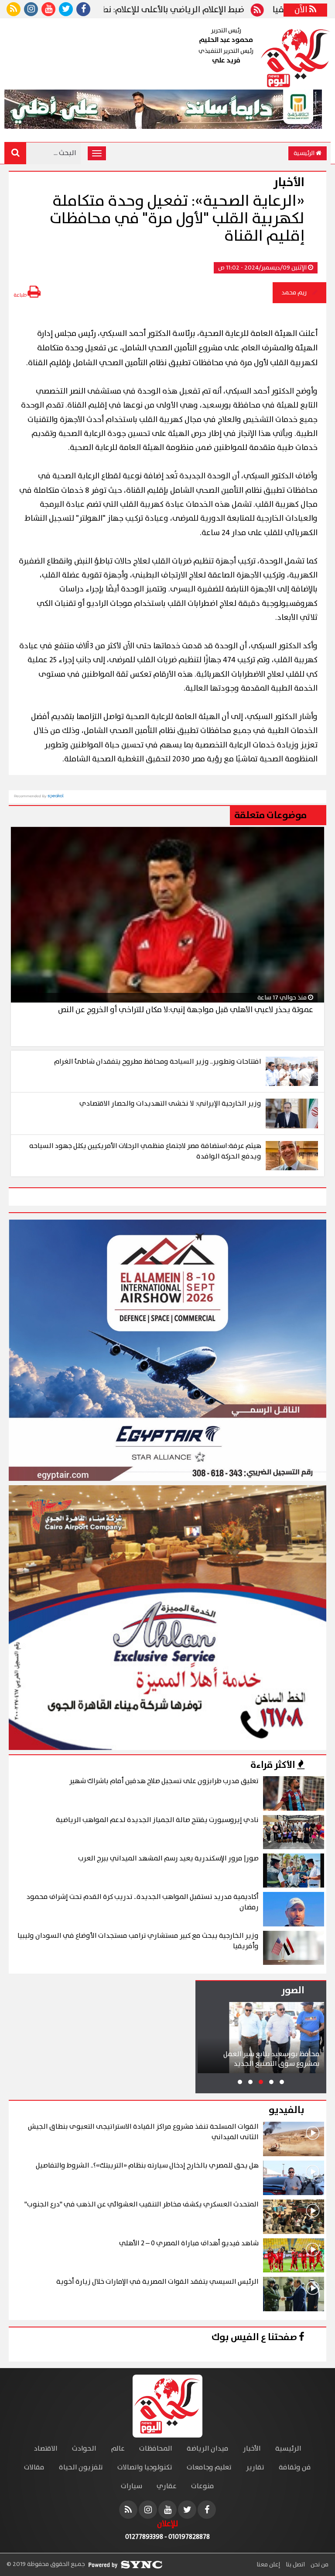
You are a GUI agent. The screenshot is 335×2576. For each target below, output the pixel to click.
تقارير (255, 2467)
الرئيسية (305, 153)
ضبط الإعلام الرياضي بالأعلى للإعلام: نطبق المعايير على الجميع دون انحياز (164, 10)
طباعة (21, 295)
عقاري (167, 2486)
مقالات (34, 2467)
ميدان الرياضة (208, 2449)
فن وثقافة (295, 2467)
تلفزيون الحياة (81, 2467)
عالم (118, 2449)
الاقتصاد (46, 2449)
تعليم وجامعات (209, 2467)
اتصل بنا (295, 2565)
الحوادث (84, 2449)
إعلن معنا (268, 2565)
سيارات (132, 2486)
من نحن (319, 2565)
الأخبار (252, 2449)
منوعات (203, 2486)
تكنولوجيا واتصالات (145, 2467)
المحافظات (156, 2449)
